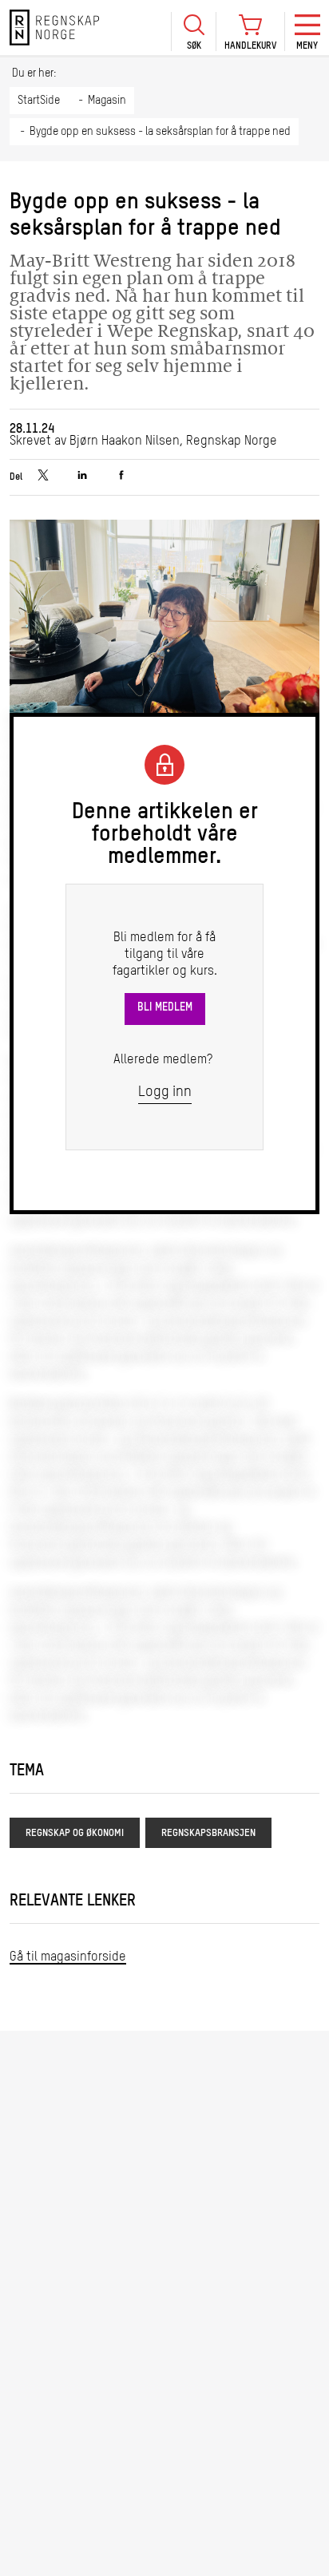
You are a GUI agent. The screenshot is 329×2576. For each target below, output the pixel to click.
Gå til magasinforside (68, 1957)
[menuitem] (193, 28)
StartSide (39, 101)
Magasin (107, 101)
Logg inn (165, 1092)
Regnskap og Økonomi (75, 1833)
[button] (193, 32)
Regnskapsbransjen (208, 1833)
